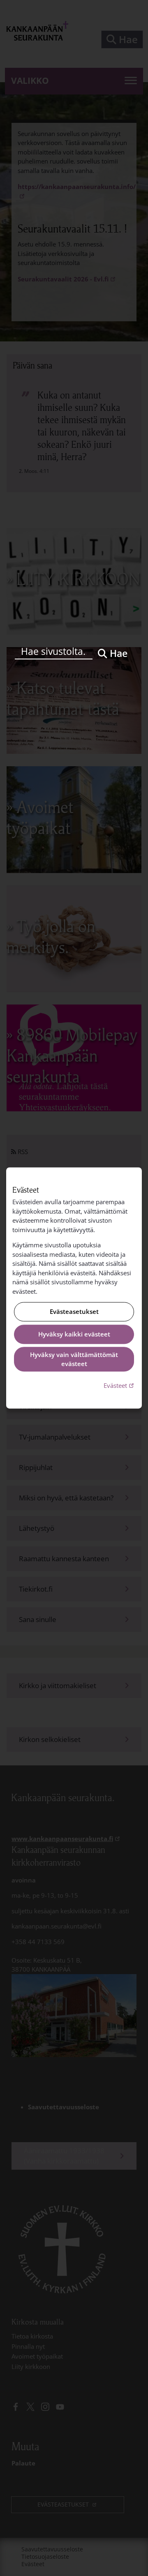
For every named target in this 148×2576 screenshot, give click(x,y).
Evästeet (120, 1385)
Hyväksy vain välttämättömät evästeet (74, 1359)
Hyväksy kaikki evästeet (74, 1334)
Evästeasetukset (74, 1312)
